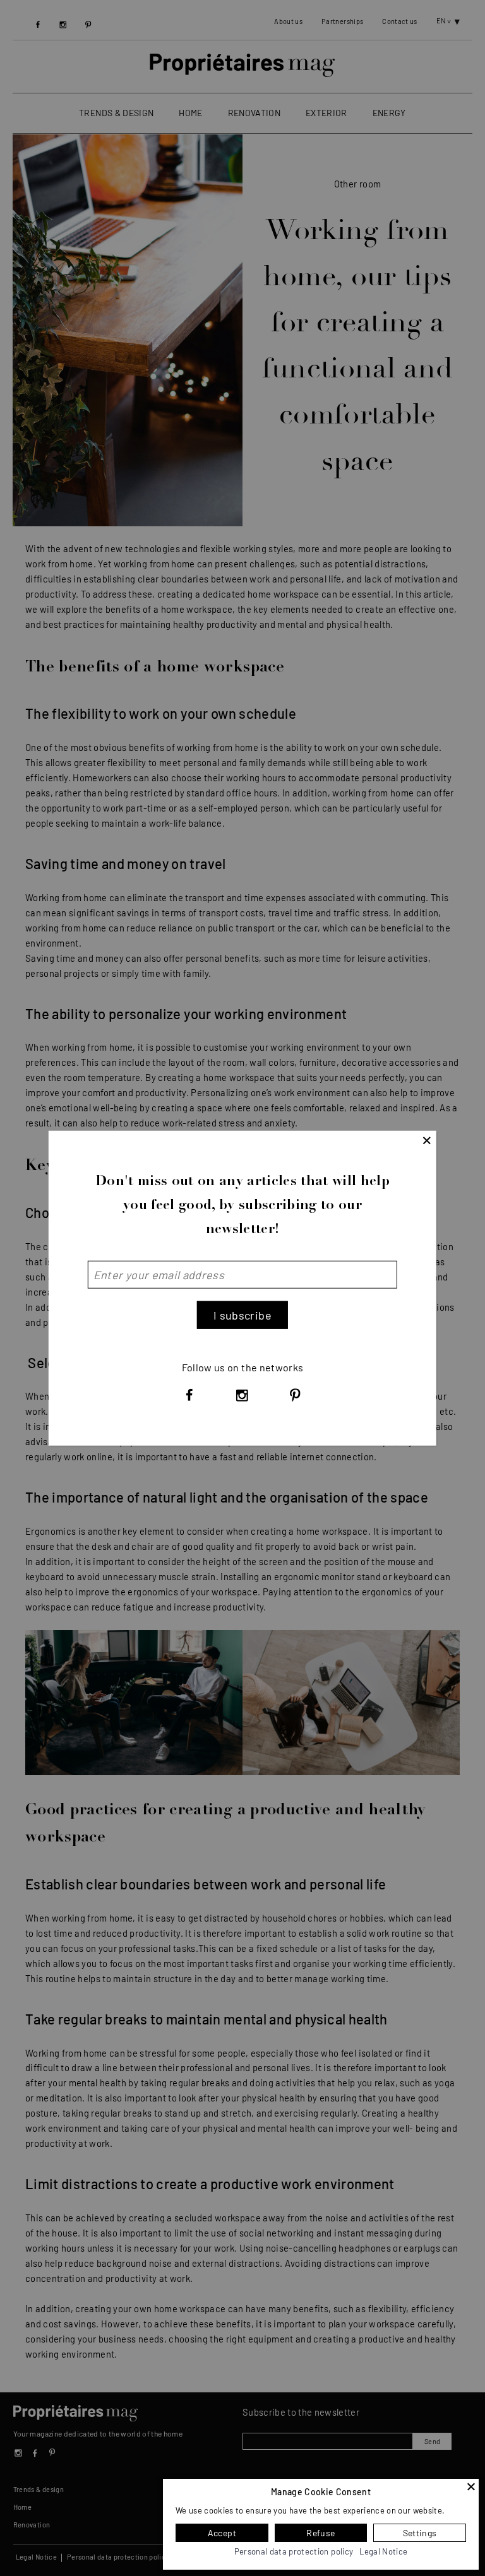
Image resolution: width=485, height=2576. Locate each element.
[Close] (471, 2486)
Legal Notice (383, 2551)
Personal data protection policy (294, 2551)
